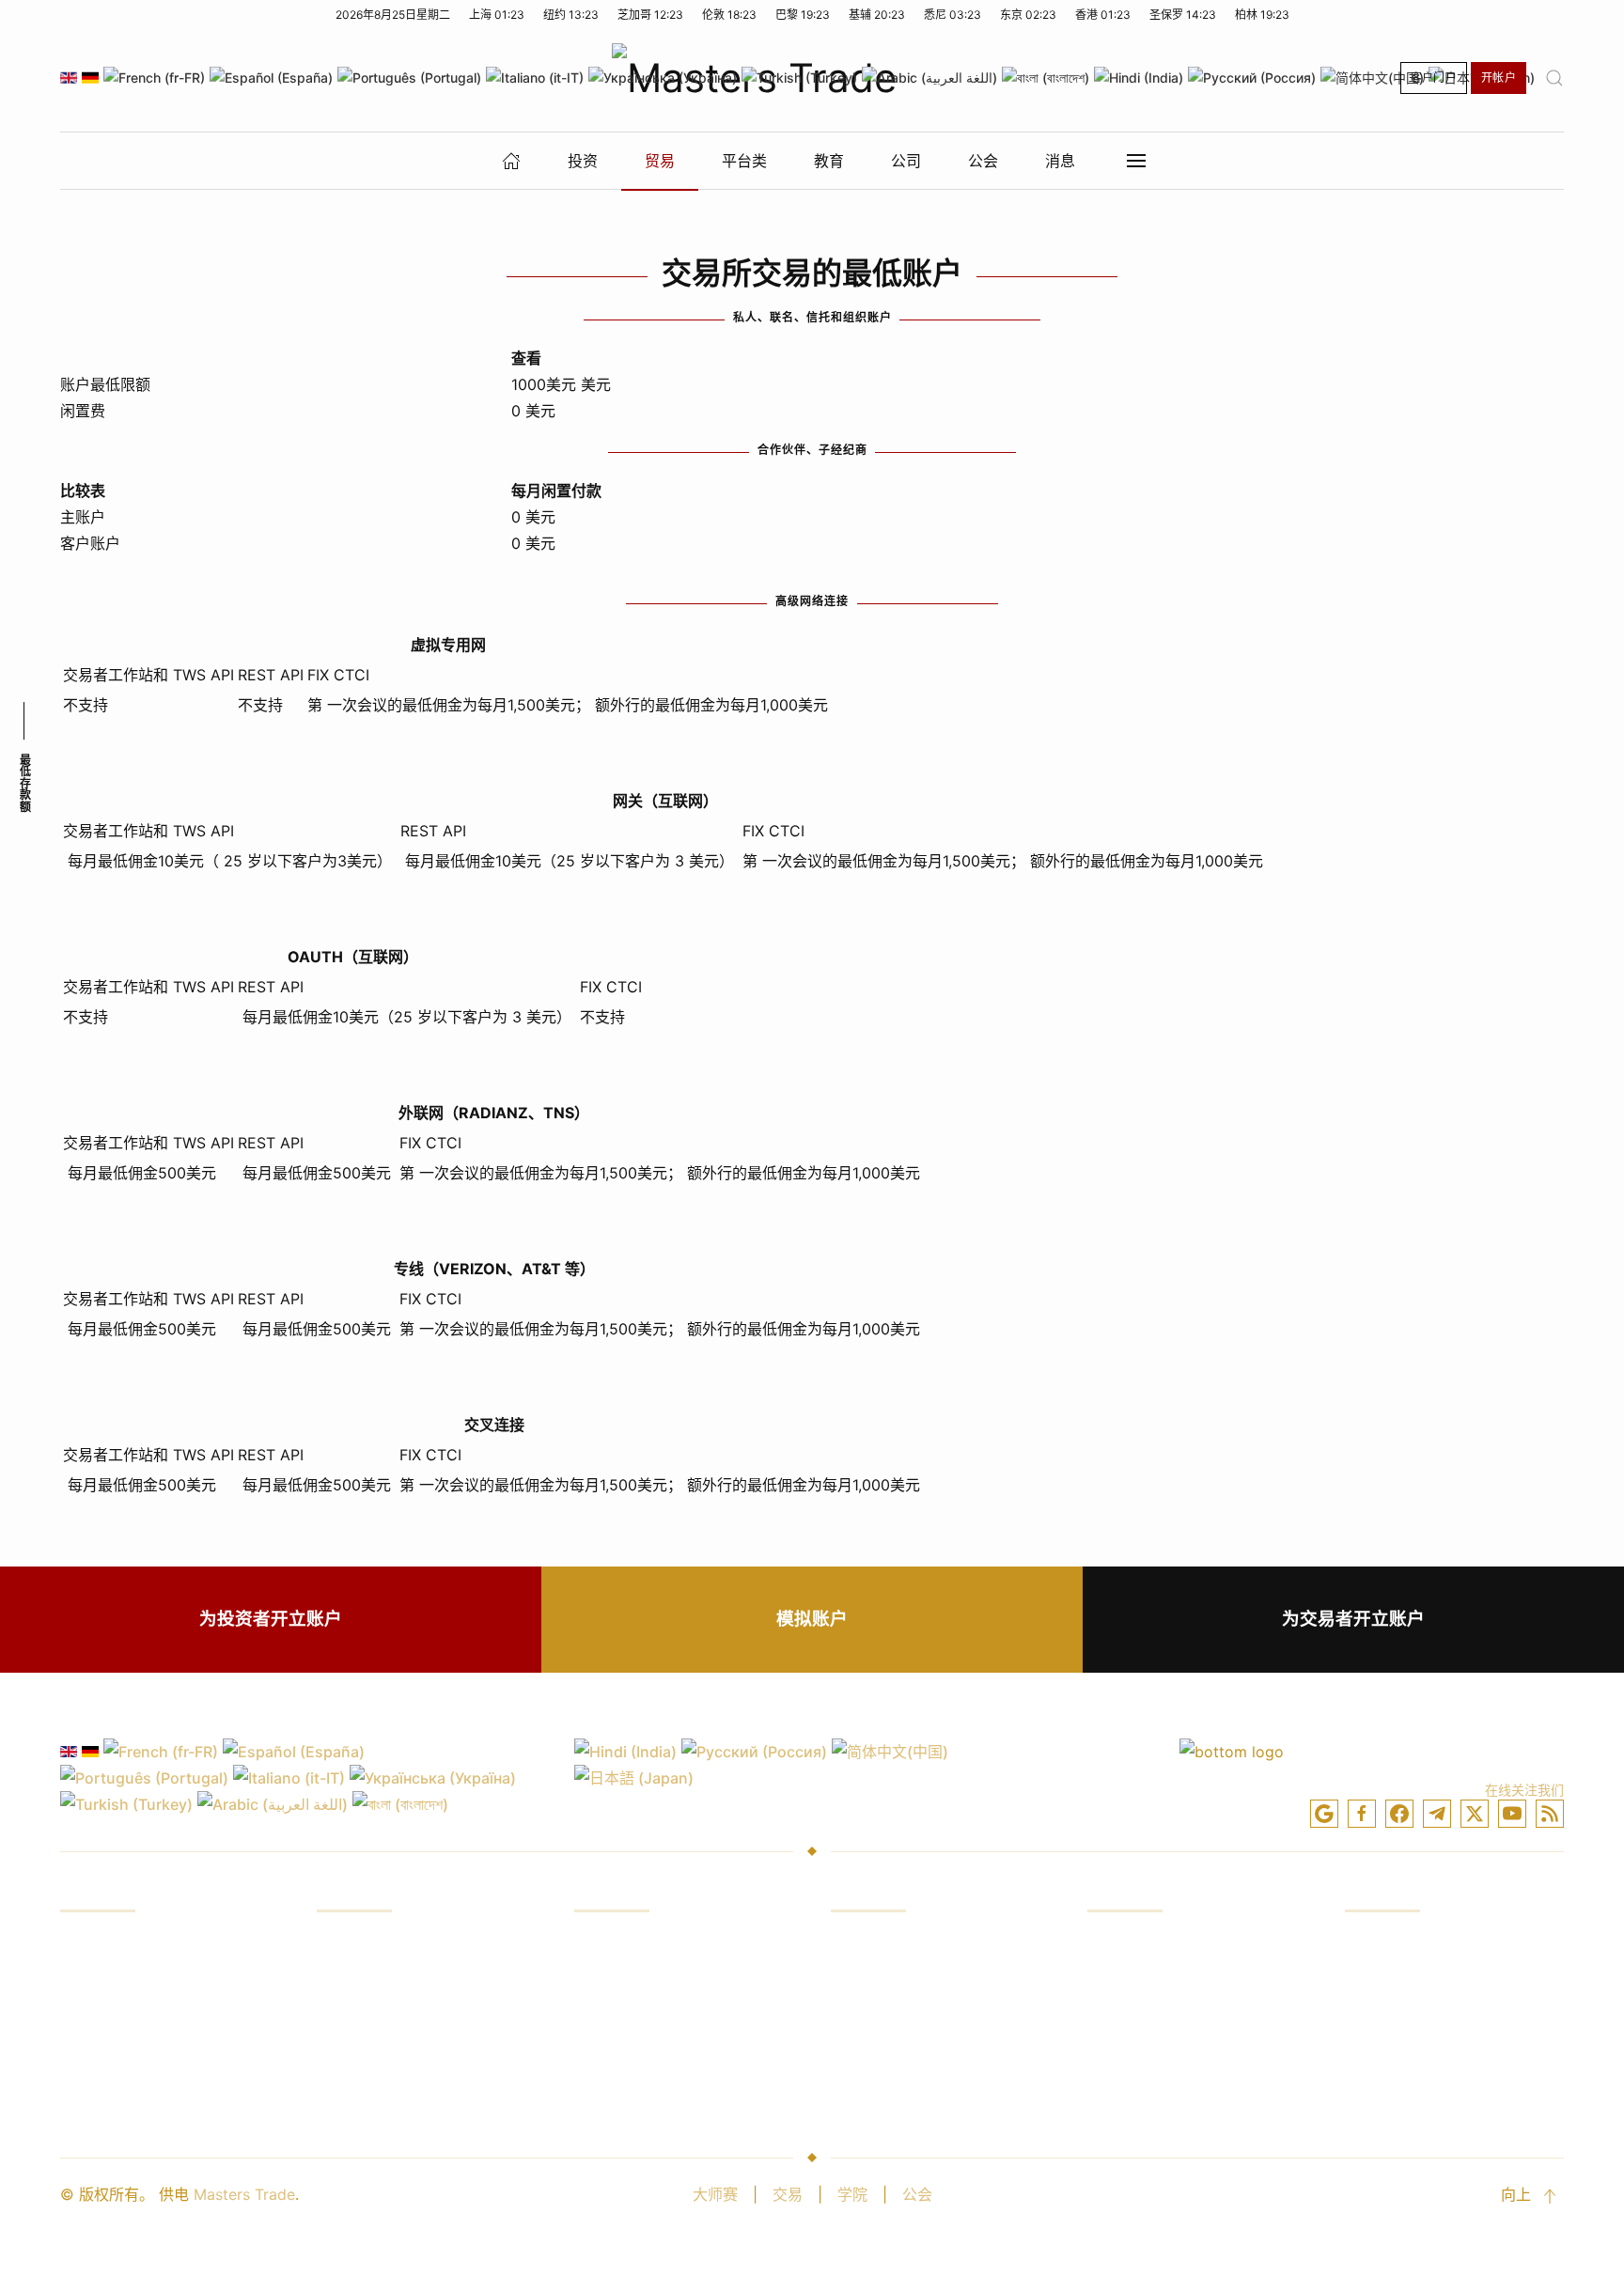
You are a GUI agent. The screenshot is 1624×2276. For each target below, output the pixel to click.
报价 (589, 2016)
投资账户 (1117, 1944)
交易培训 (90, 2016)
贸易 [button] (660, 161)
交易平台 (861, 1944)
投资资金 (90, 1944)
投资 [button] (583, 161)
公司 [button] (906, 161)
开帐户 (1499, 78)
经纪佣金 (604, 1980)
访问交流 (90, 2051)
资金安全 (1375, 2016)
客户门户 (1434, 78)
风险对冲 (347, 2051)
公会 (917, 2194)
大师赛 (715, 2194)
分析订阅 (604, 2051)
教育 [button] (829, 161)
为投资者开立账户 (271, 1619)
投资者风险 (354, 2087)
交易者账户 (1125, 1980)
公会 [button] (983, 161)
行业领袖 (1375, 1980)
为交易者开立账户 (1353, 1619)
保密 (1102, 2051)
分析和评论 (98, 2087)
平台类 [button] (744, 161)
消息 (1060, 161)
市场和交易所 (619, 1944)
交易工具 (861, 2051)
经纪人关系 (1382, 2051)
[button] (1554, 78)
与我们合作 (1382, 2087)
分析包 (853, 2087)
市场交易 (90, 1980)
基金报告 (347, 1980)
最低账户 (1117, 2087)
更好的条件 (612, 2087)
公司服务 (1375, 1944)
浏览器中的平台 (883, 1980)
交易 (788, 2194)
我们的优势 (354, 1944)
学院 (852, 2194)
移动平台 (861, 2016)
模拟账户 (812, 1619)
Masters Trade (244, 2194)
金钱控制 (347, 2016)
